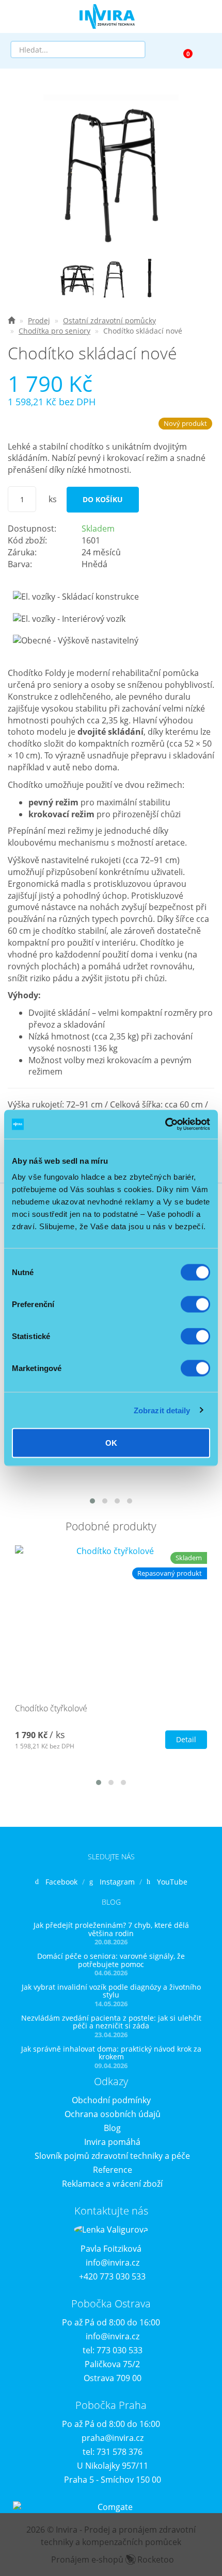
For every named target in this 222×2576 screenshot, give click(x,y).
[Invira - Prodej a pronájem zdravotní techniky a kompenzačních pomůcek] (11, 320)
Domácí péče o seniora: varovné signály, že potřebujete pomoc (111, 1960)
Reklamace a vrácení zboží (112, 2184)
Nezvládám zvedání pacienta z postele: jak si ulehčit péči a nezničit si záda (111, 2022)
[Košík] (183, 49)
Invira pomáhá (112, 2142)
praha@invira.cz (113, 2438)
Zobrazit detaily (162, 1410)
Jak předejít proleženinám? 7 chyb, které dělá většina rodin (111, 1929)
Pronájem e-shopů (113, 2560)
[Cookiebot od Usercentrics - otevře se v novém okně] (165, 1125)
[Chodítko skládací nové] (111, 171)
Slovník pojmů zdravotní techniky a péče (112, 2156)
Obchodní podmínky (111, 2100)
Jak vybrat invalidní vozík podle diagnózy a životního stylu (111, 1991)
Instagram (117, 1882)
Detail (186, 1739)
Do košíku (103, 499)
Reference (113, 2170)
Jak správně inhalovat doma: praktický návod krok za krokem (111, 2053)
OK (111, 1443)
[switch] (195, 1304)
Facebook (61, 1882)
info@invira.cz (113, 2263)
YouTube (172, 1882)
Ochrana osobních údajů (113, 2114)
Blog (112, 2128)
